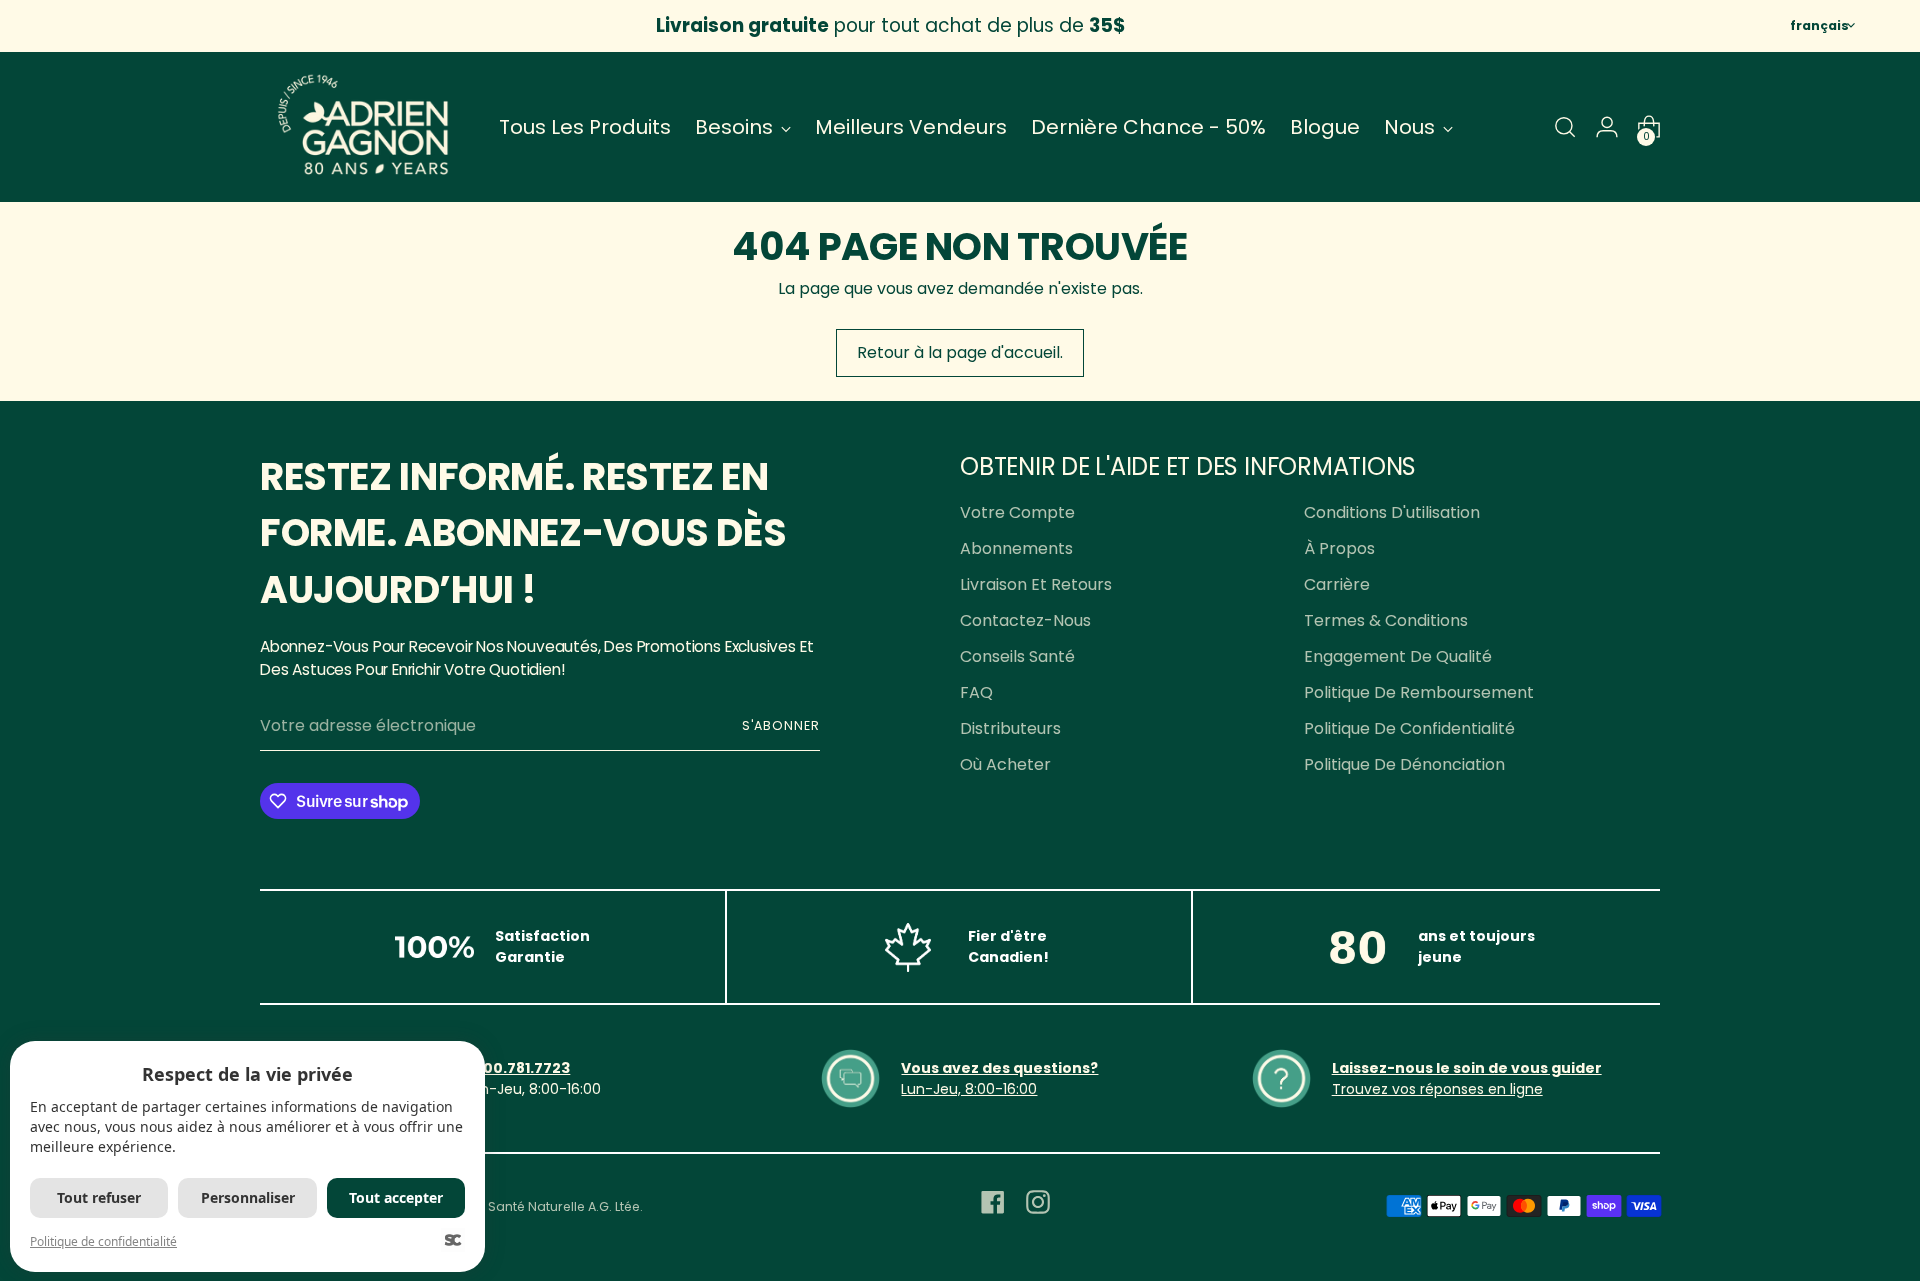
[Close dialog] (1324, 413)
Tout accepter (396, 1197)
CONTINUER (1155, 827)
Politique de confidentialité (103, 1241)
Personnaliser (248, 1197)
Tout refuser (99, 1197)
